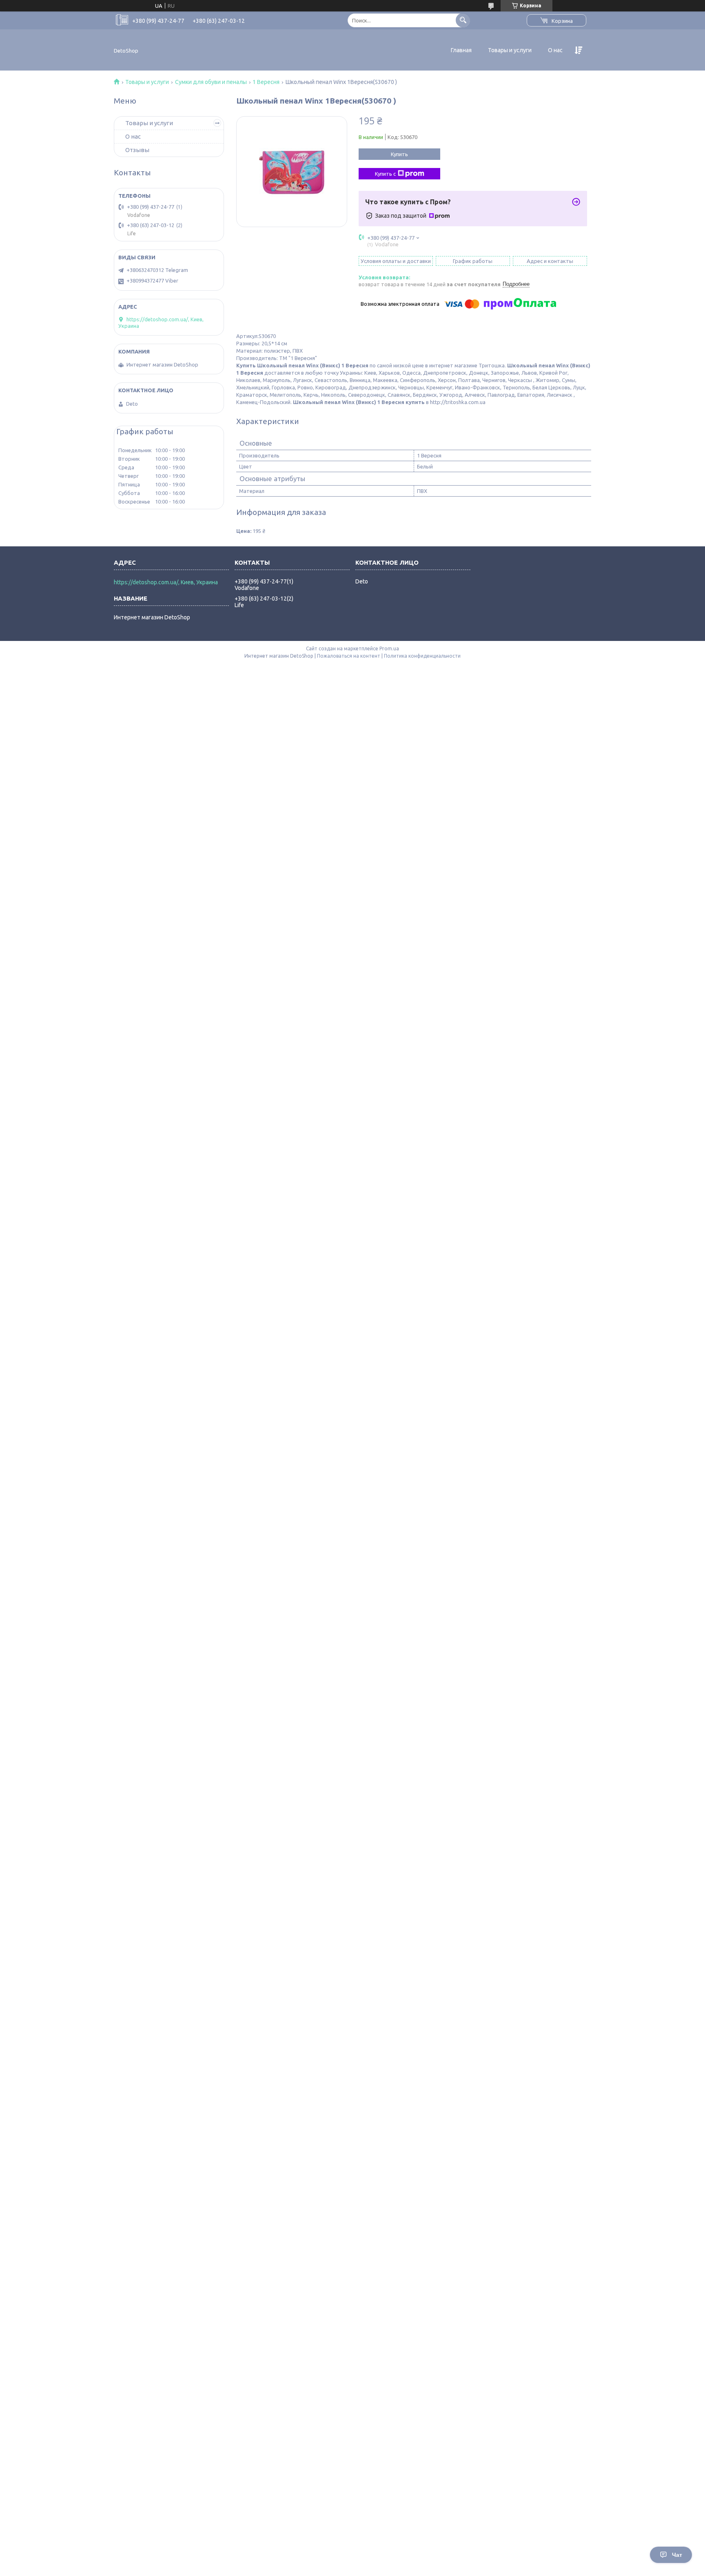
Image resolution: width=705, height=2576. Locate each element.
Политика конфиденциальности (422, 656)
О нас (555, 50)
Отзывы (137, 150)
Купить (399, 154)
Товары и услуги (510, 50)
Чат (677, 2555)
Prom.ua (389, 648)
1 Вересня (266, 82)
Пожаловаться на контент (349, 656)
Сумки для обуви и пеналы (211, 82)
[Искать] (463, 20)
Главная (461, 50)
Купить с (385, 174)
